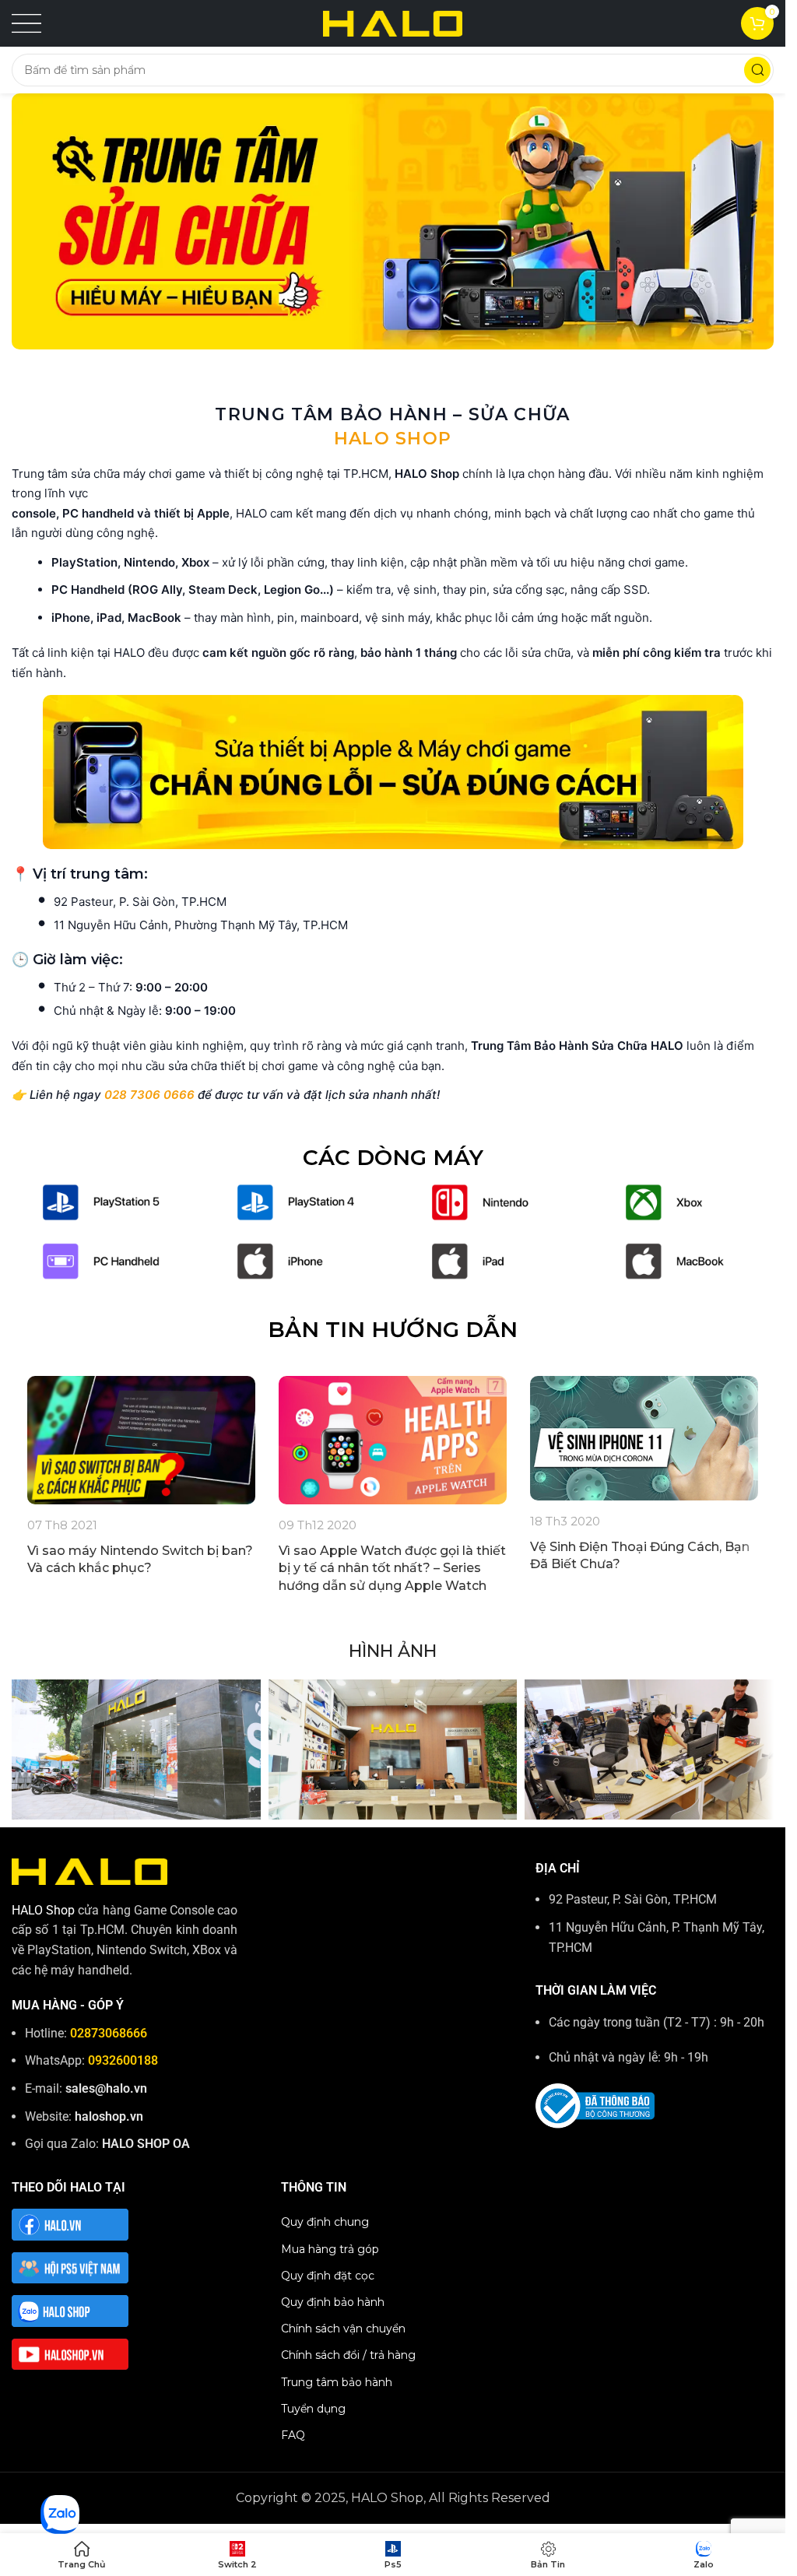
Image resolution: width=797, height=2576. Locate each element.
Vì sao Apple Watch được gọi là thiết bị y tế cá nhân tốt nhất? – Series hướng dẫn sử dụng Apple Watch (392, 1568)
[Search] (757, 70)
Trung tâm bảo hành (337, 2382)
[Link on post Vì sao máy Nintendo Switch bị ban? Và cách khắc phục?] (141, 1440)
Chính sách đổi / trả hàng (348, 2355)
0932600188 (123, 2060)
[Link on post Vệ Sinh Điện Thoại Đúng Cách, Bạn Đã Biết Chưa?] (644, 1438)
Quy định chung (325, 2222)
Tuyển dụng (313, 2409)
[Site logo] (393, 22)
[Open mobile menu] (26, 23)
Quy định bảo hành (333, 2302)
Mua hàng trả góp (330, 2249)
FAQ (293, 2435)
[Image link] (101, 1201)
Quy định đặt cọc (328, 2276)
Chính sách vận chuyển (343, 2329)
